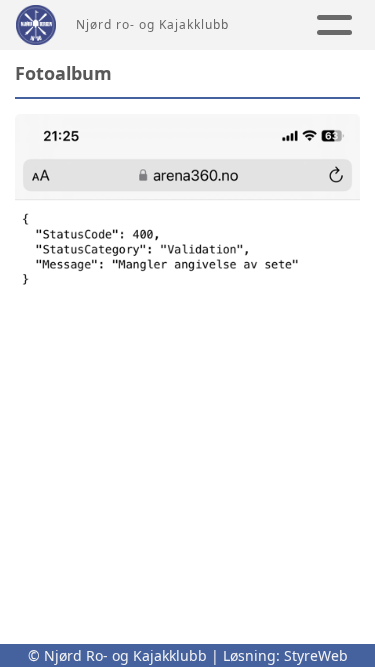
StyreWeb (316, 655)
